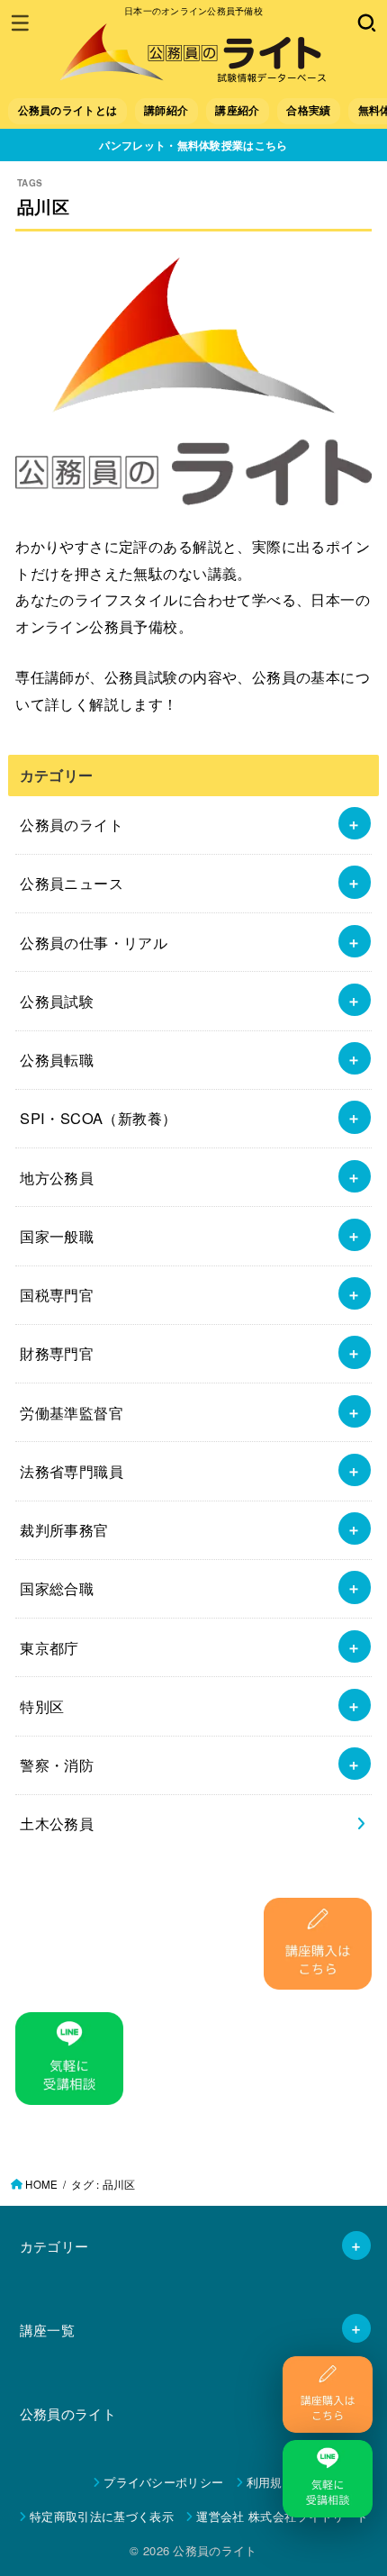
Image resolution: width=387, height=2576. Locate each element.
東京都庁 (49, 1647)
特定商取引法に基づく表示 (102, 2516)
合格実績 (308, 110)
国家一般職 (57, 1236)
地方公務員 (57, 1177)
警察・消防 (57, 1764)
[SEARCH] (367, 23)
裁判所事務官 (64, 1529)
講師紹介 (166, 110)
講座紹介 (237, 110)
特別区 (42, 1706)
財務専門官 (57, 1353)
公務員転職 (57, 1059)
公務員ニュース (72, 883)
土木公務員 (57, 1823)
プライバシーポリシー (163, 2482)
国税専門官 (57, 1294)
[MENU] (20, 23)
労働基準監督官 (72, 1412)
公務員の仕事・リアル (94, 942)
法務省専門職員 (72, 1471)
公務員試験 (57, 1001)
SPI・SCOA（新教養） (98, 1118)
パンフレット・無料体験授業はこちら (193, 145)
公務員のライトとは (68, 110)
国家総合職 (57, 1588)
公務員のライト (72, 824)
